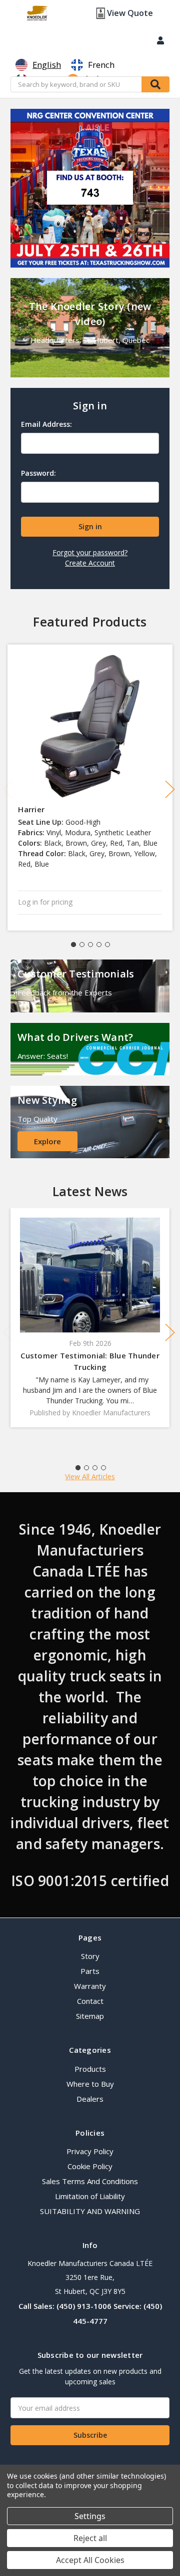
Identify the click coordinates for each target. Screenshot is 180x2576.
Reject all (90, 2538)
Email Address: (46, 424)
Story (90, 1956)
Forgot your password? (90, 552)
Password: (38, 473)
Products (90, 2069)
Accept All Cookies (90, 2560)
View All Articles (90, 1476)
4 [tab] (99, 945)
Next (170, 789)
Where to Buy (90, 2084)
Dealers (90, 2099)
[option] (93, 65)
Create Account (90, 563)
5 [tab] (107, 945)
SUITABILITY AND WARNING (90, 2211)
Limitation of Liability (90, 2196)
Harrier (31, 809)
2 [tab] (82, 945)
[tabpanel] (90, 788)
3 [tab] (90, 945)
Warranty (90, 1986)
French (101, 65)
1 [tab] (73, 945)
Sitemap (90, 2016)
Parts (90, 1971)
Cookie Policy (90, 2166)
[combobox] (38, 65)
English (47, 65)
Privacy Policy (90, 2151)
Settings (90, 2516)
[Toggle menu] (14, 14)
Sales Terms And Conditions (90, 2181)
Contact (90, 2001)
